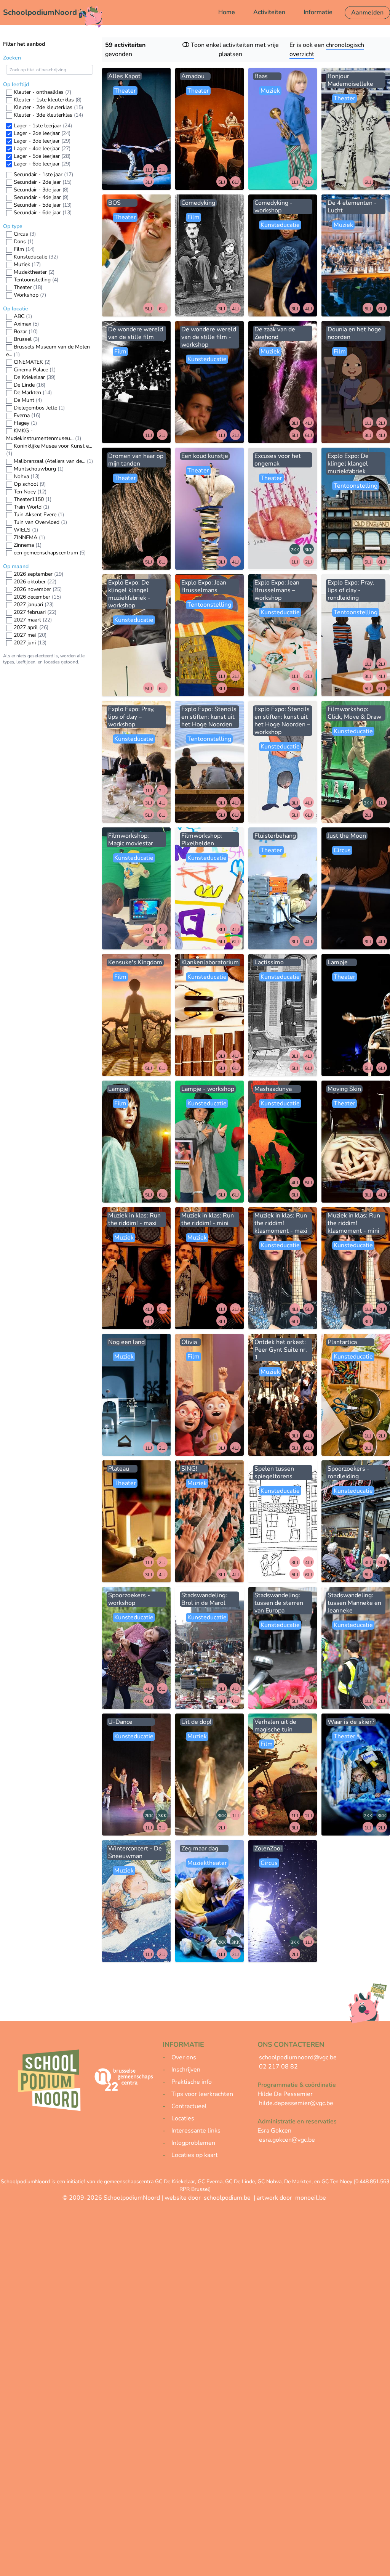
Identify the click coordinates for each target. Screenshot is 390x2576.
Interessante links (196, 2131)
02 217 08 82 (278, 2067)
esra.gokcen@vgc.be (287, 2140)
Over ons (184, 2057)
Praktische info (192, 2082)
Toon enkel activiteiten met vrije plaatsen (234, 50)
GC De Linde (240, 2182)
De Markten (298, 2182)
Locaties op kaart (195, 2155)
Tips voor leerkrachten (202, 2094)
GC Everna (210, 2182)
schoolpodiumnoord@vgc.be (298, 2057)
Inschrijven (186, 2070)
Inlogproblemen (193, 2143)
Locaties (183, 2118)
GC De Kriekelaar (175, 2182)
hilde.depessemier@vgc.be (296, 2103)
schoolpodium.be (227, 2198)
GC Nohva (269, 2182)
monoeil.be (311, 2198)
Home (227, 12)
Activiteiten (269, 12)
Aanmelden (367, 13)
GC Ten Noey (337, 2182)
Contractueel (189, 2106)
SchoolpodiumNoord (40, 12)
